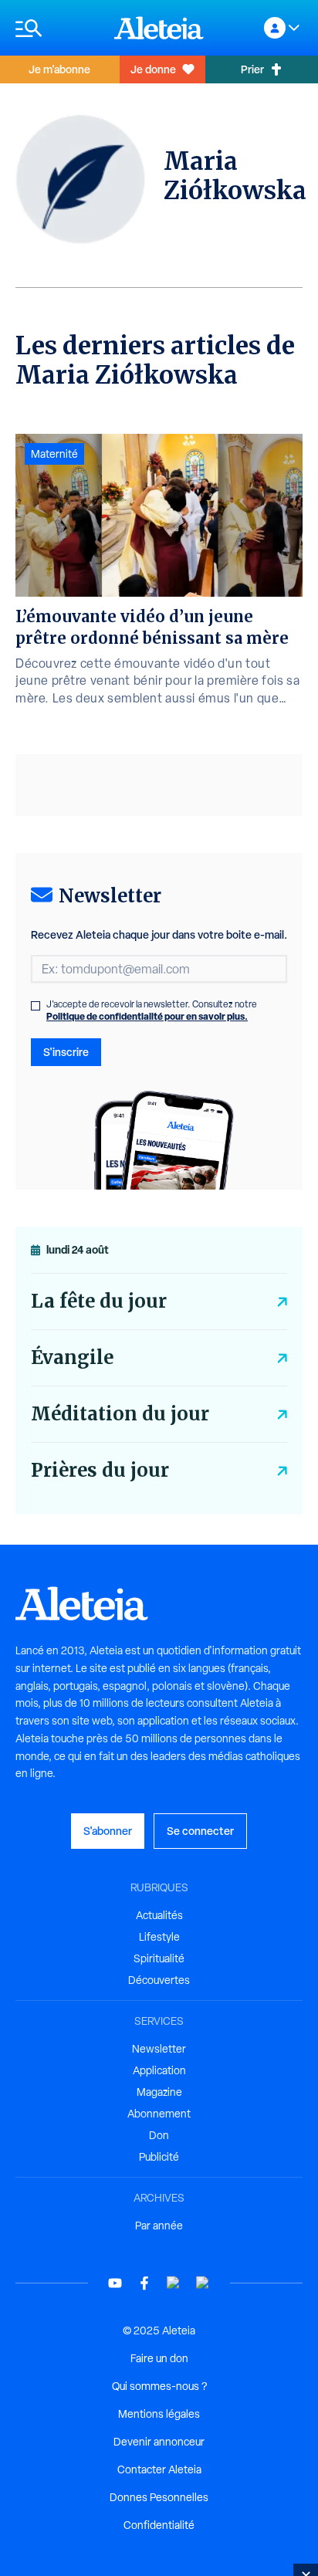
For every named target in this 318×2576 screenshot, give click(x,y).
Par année (159, 2226)
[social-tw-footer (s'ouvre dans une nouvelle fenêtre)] (174, 2283)
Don (159, 2135)
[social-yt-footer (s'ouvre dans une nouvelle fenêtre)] (115, 2283)
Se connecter (200, 1831)
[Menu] (57, 28)
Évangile (72, 1357)
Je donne (153, 69)
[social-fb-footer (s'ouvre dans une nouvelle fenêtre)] (144, 2283)
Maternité (54, 454)
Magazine (159, 2092)
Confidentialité (159, 2525)
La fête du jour (99, 1301)
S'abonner (108, 1831)
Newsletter (159, 2049)
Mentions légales (159, 2414)
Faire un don (159, 2358)
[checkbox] (36, 1006)
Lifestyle (159, 1937)
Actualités (159, 1915)
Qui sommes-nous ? (159, 2386)
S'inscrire (66, 1052)
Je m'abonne (59, 69)
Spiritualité (159, 1958)
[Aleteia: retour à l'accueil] (159, 28)
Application (159, 2070)
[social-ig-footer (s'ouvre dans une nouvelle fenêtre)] (203, 2283)
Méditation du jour (120, 1414)
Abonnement (159, 2114)
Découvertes (159, 1980)
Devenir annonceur (159, 2442)
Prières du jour (100, 1470)
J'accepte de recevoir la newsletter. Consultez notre (152, 1010)
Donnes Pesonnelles (159, 2497)
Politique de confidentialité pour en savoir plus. (147, 1016)
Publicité (159, 2157)
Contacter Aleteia (159, 2469)
